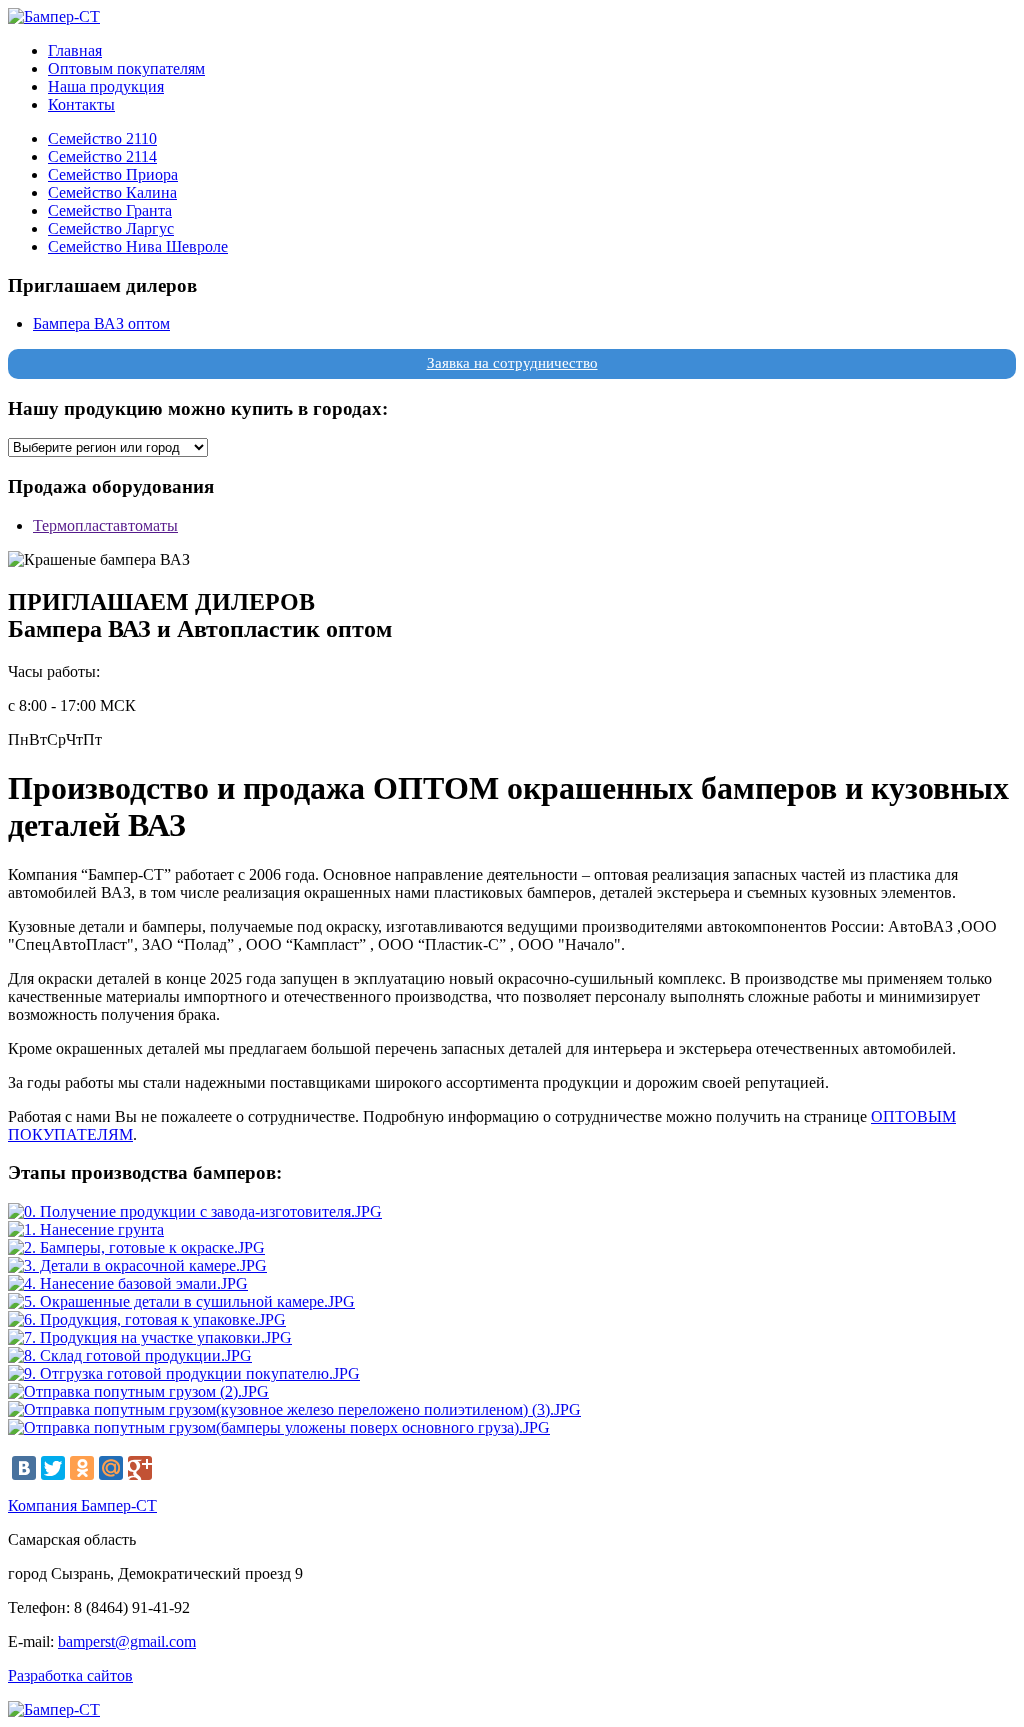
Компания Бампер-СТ (82, 1505)
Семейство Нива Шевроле (138, 246)
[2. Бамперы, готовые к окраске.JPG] (136, 1247)
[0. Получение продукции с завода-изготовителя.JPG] (195, 1211)
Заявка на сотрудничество (512, 363)
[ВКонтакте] (24, 1468)
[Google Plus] (140, 1468)
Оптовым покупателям (126, 68)
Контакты (81, 104)
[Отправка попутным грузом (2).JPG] (138, 1391)
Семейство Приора (113, 174)
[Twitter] (53, 1468)
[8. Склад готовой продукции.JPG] (130, 1355)
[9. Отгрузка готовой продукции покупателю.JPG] (184, 1373)
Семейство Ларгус (111, 228)
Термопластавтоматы (105, 525)
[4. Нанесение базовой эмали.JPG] (128, 1283)
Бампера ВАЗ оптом (101, 323)
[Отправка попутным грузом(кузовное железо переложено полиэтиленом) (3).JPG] (294, 1409)
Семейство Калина (112, 192)
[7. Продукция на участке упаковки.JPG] (150, 1337)
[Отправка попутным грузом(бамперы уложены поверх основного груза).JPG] (279, 1427)
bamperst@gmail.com (127, 1641)
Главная (75, 50)
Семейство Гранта (110, 210)
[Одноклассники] (82, 1468)
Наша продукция (106, 86)
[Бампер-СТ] (54, 16)
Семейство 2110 (102, 138)
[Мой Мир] (111, 1468)
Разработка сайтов (70, 1675)
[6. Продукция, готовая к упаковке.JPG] (147, 1319)
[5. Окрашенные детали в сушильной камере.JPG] (181, 1301)
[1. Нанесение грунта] (86, 1229)
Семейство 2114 (102, 156)
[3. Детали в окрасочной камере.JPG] (137, 1265)
